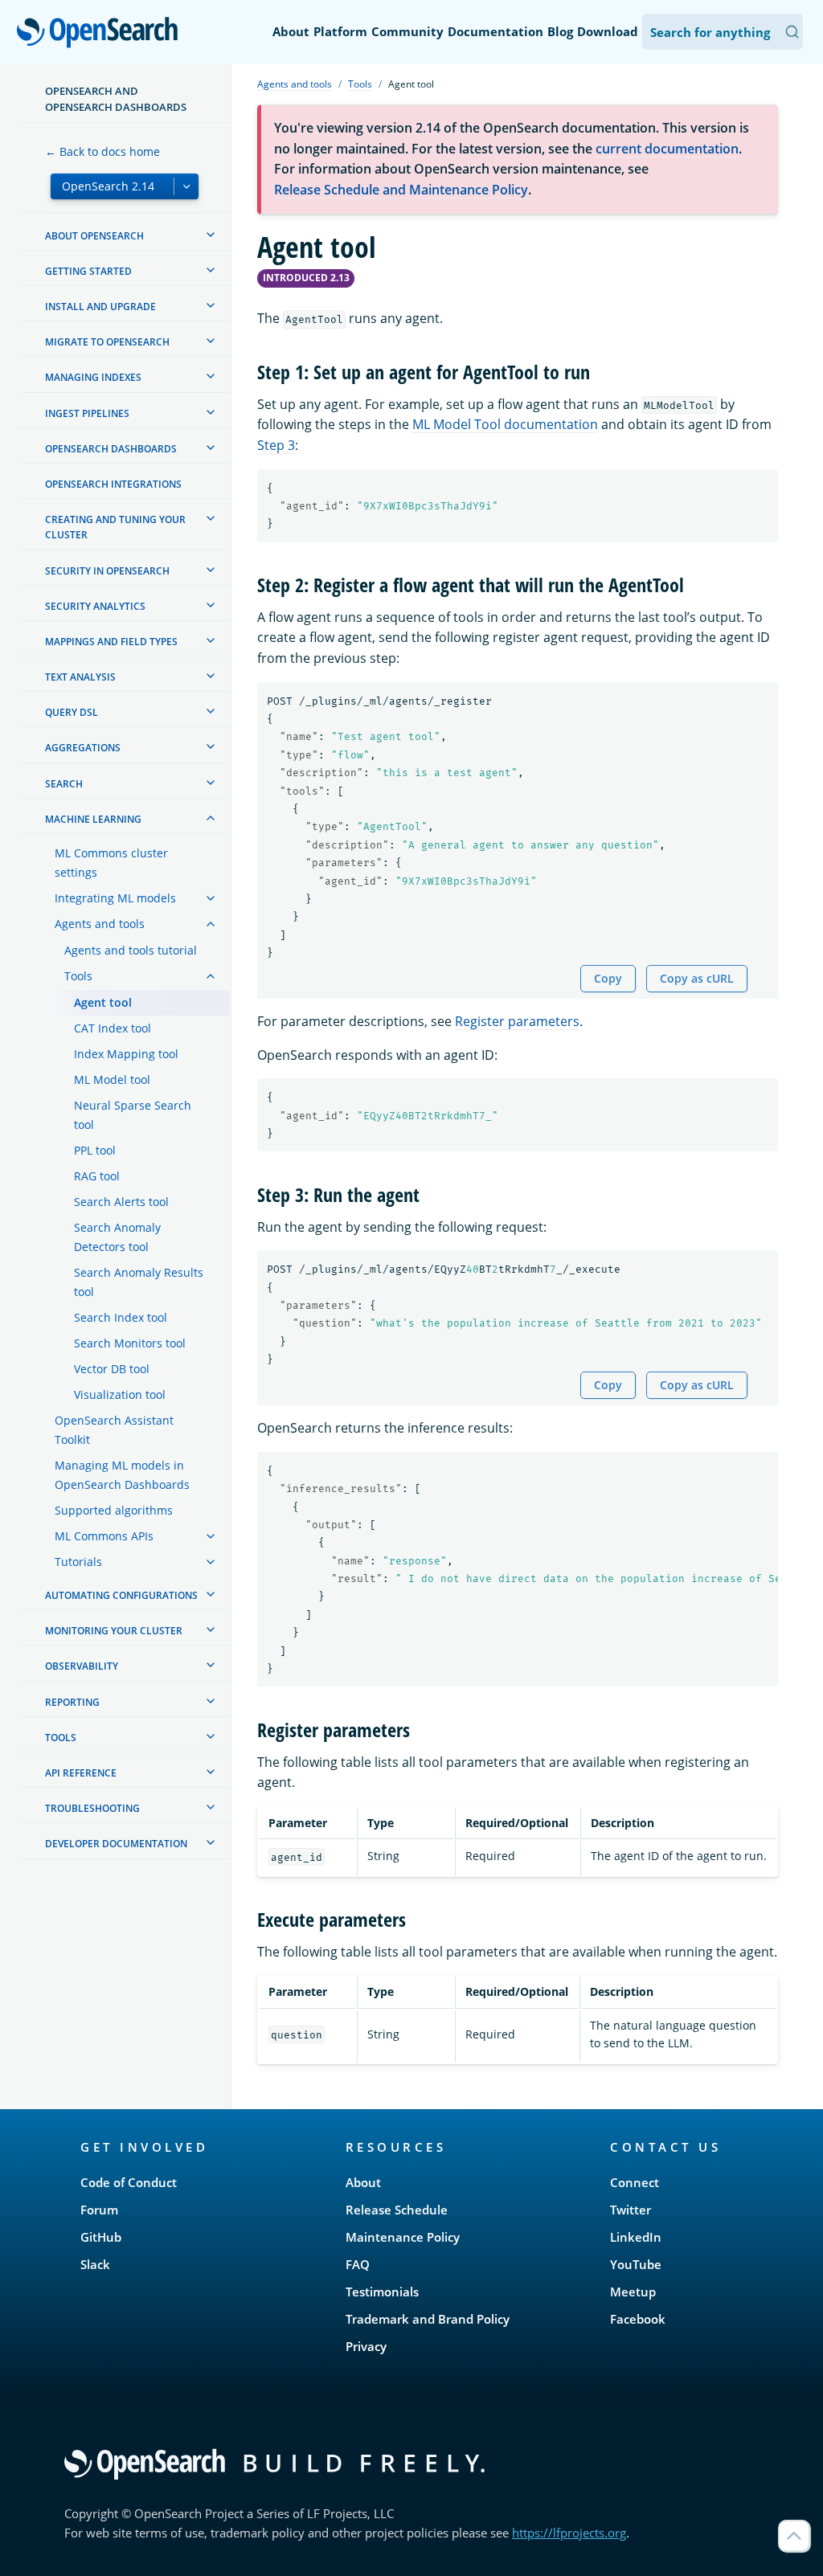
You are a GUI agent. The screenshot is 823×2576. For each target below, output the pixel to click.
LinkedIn (636, 2237)
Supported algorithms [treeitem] (114, 1510)
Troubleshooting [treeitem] (92, 1808)
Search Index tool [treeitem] (121, 1317)
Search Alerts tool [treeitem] (121, 1202)
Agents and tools (295, 84)
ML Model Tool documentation (505, 424)
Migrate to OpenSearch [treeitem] (107, 342)
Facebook (638, 2319)
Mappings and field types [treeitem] (111, 642)
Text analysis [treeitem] (80, 677)
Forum (99, 2210)
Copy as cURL (697, 978)
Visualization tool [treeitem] (120, 1394)
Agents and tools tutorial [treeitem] (131, 950)
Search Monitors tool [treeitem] (130, 1343)
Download (608, 31)
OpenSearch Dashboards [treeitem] (111, 449)
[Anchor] (600, 371)
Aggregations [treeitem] (83, 748)
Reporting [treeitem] (72, 1702)
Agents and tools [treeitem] (100, 924)
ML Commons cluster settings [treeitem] (111, 863)
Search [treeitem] (64, 784)
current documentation (667, 149)
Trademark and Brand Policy (428, 2319)
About (291, 31)
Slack (95, 2264)
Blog (560, 31)
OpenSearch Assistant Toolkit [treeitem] (114, 1430)
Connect (635, 2182)
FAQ (358, 2264)
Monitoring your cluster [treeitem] (114, 1631)
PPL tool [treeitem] (95, 1150)
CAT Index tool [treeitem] (113, 1028)
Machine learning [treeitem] (93, 819)
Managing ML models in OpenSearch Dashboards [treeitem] (122, 1475)
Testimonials (382, 2292)
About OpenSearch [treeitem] (94, 236)
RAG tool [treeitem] (97, 1176)
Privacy (366, 2346)
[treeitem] (211, 235)
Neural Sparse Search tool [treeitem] (133, 1115)
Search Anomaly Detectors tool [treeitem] (117, 1237)
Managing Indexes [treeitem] (93, 377)
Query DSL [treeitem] (72, 712)
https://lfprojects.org (569, 2533)
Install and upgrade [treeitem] (100, 307)
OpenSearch (101, 33)
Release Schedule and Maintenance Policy (401, 190)
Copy (608, 978)
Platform (340, 31)
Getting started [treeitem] (88, 271)
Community (407, 31)
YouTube (636, 2264)
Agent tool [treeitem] (103, 1002)
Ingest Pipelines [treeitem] (87, 413)
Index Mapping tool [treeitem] (126, 1054)
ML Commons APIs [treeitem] (104, 1536)
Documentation (495, 31)
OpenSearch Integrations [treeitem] (113, 484)
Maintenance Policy (403, 2237)
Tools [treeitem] (78, 976)
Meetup (633, 2292)
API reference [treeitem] (81, 1773)
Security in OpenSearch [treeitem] (107, 571)
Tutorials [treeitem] (78, 1562)
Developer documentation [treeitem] (116, 1844)
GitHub (101, 2237)
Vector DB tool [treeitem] (112, 1369)
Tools (360, 84)
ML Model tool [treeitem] (112, 1079)
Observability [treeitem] (82, 1666)
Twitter (631, 2210)
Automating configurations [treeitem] (121, 1595)
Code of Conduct (129, 2182)
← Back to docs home (102, 151)
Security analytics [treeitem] (95, 606)
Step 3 (276, 445)
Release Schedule (397, 2210)
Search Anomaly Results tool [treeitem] (139, 1282)
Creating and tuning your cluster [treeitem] (115, 527)
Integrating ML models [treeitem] (115, 898)
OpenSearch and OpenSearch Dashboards (116, 99)
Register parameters (517, 1021)
